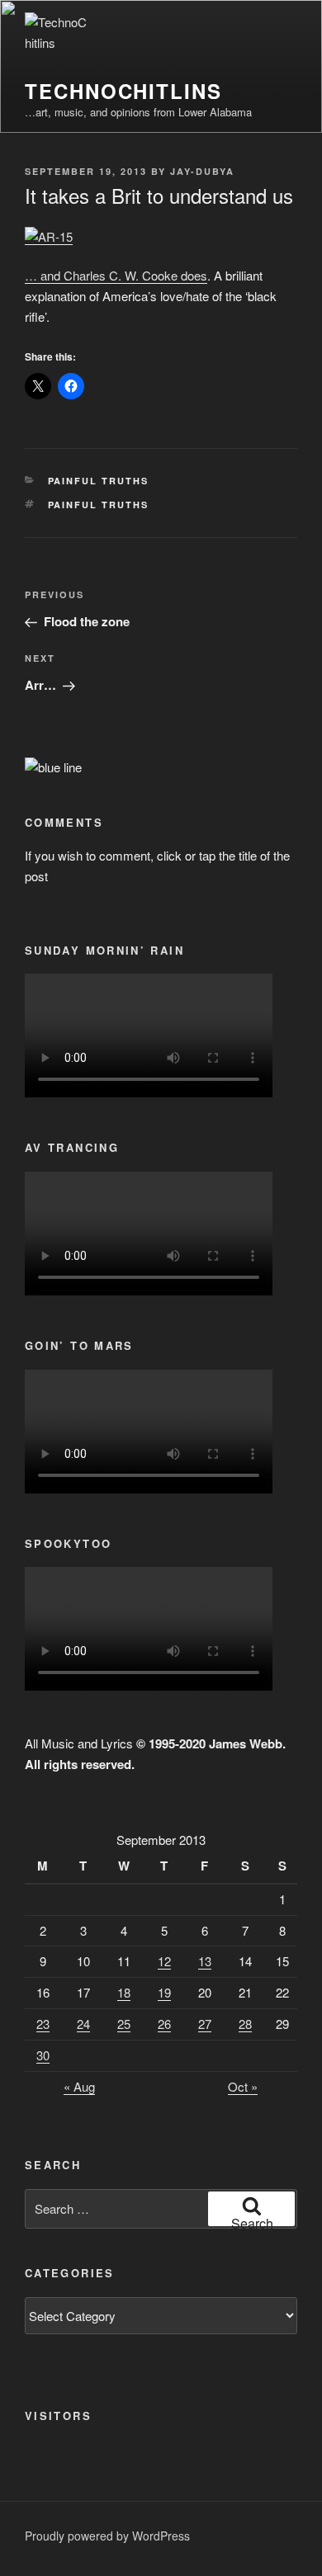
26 (164, 2024)
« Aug (79, 2086)
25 (124, 2024)
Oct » (243, 2086)
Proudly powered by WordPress (107, 2536)
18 (124, 1992)
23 (43, 2024)
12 (164, 1961)
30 (43, 2055)
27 (205, 2024)
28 (245, 2024)
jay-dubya (202, 171)
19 (164, 1992)
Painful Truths (99, 481)
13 (205, 1961)
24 (83, 2024)
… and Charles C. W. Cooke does (116, 275)
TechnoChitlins (123, 91)
